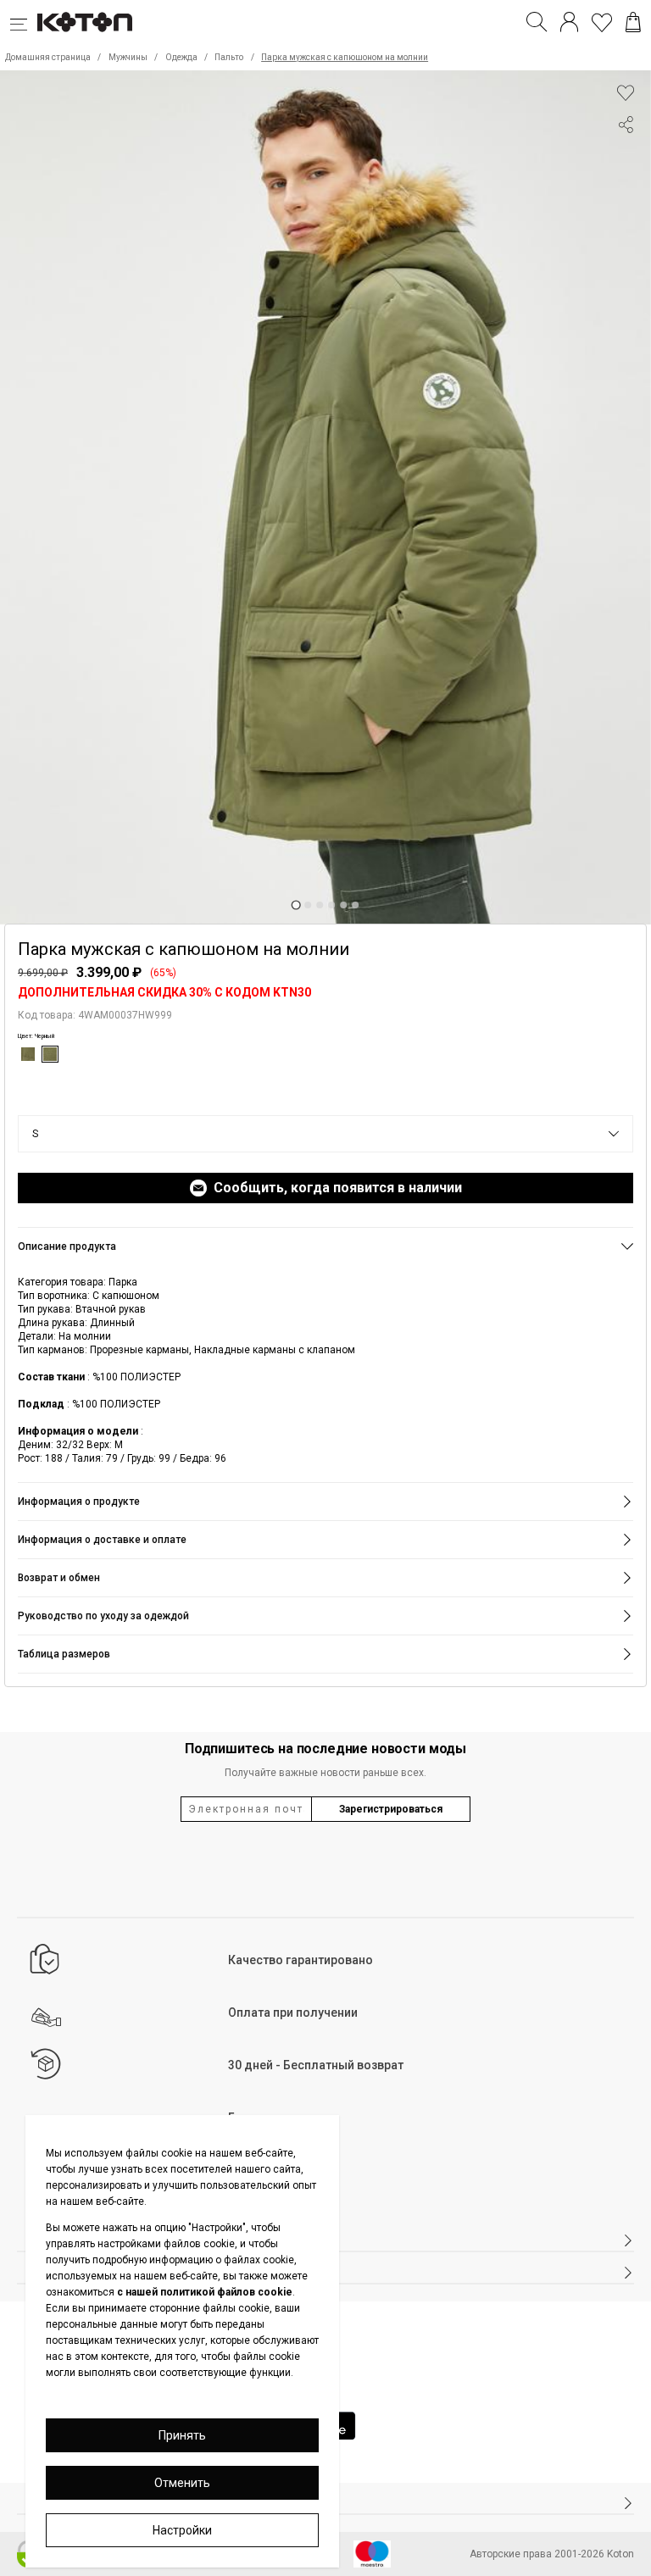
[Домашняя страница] (85, 22)
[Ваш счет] (569, 22)
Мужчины (128, 57)
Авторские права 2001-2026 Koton (552, 2554)
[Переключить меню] (24, 22)
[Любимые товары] (602, 22)
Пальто (229, 57)
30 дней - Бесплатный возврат (316, 2065)
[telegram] (626, 189)
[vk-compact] (626, 158)
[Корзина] (633, 22)
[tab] (295, 905)
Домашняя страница (48, 57)
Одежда (181, 57)
